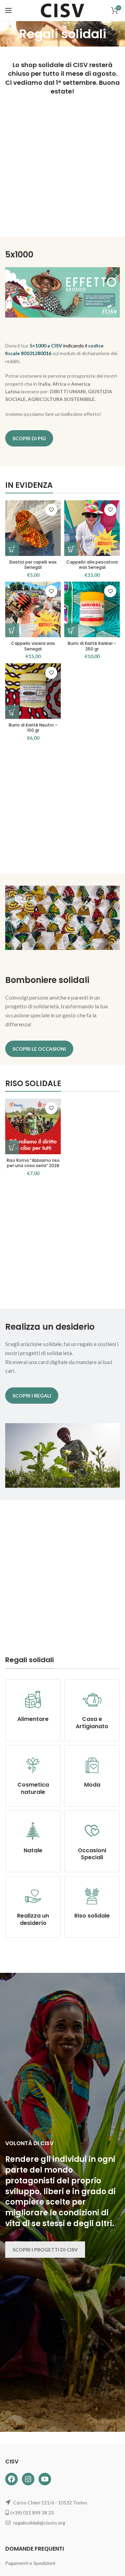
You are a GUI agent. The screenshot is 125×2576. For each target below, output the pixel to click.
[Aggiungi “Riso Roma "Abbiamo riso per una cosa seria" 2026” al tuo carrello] (12, 1147)
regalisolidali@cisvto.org (39, 2523)
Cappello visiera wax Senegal (33, 646)
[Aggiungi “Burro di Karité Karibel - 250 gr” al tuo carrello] (71, 630)
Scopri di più (29, 438)
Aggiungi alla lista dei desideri (51, 510)
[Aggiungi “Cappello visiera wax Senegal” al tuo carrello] (12, 630)
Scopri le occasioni (39, 1049)
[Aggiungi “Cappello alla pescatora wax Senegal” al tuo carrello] (71, 549)
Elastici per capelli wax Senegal (33, 565)
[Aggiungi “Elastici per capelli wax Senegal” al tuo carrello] (12, 549)
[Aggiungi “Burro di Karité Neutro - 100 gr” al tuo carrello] (12, 712)
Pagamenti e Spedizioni (30, 2563)
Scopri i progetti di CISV (45, 2250)
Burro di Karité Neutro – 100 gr (33, 728)
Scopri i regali (32, 1396)
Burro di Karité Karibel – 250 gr (92, 646)
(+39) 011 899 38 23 (32, 2513)
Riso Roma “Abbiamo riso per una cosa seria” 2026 (33, 1163)
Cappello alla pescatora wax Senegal (92, 565)
